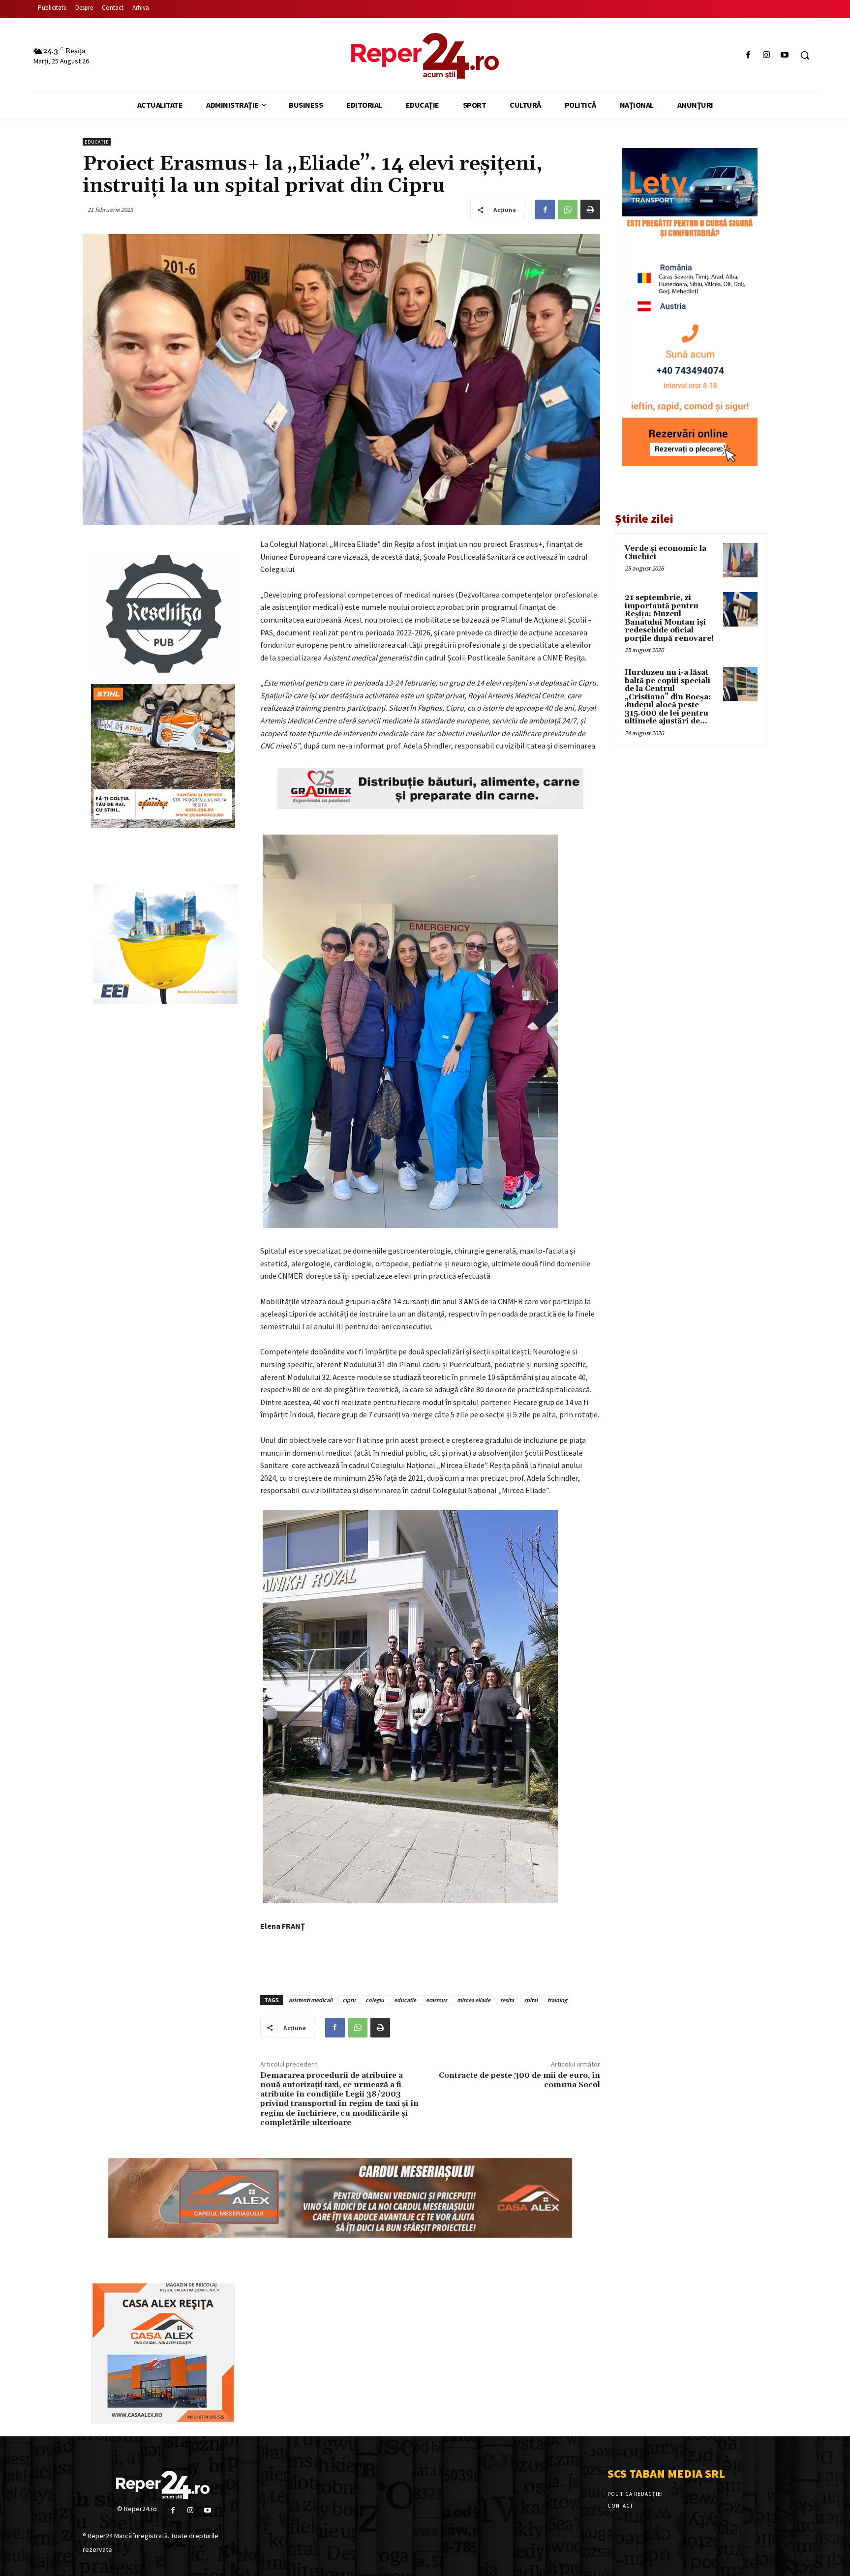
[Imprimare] (590, 210)
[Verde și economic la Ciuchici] (740, 560)
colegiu (375, 2000)
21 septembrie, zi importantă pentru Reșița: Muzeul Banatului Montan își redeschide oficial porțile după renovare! (669, 618)
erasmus (437, 2000)
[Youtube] (785, 55)
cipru (349, 2000)
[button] (805, 55)
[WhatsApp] (568, 210)
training (557, 2000)
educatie (405, 2000)
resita (507, 2000)
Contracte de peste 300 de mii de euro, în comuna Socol (519, 2080)
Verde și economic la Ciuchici (666, 553)
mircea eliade (474, 2000)
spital (531, 2000)
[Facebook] (748, 55)
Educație (97, 142)
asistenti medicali (311, 2000)
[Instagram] (767, 55)
